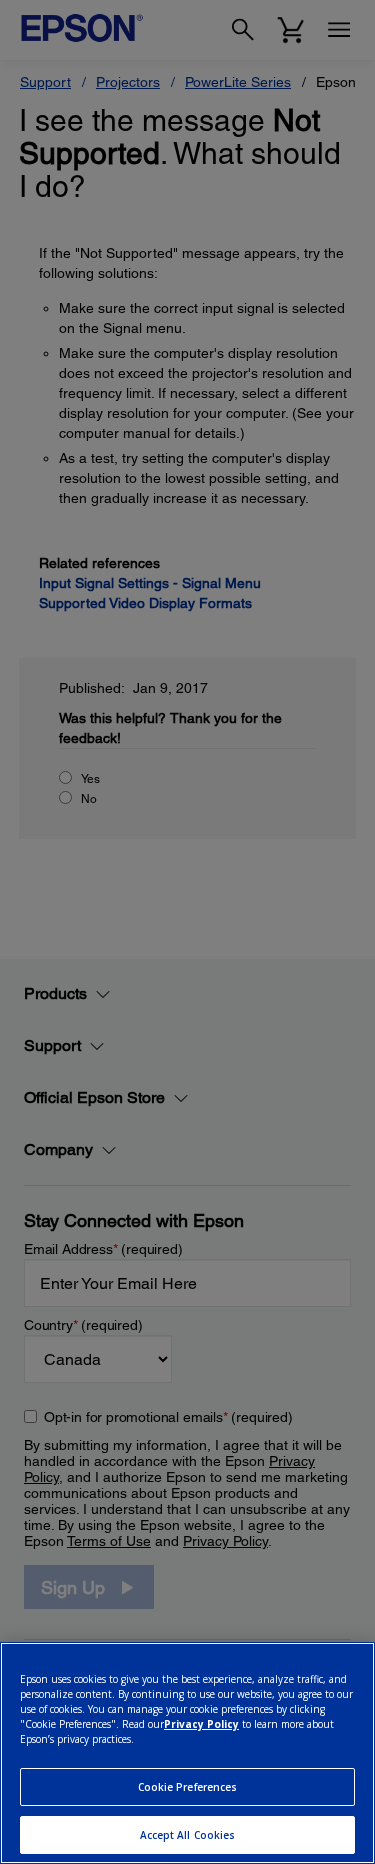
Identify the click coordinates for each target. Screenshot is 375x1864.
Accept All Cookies (188, 1835)
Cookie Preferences (188, 1787)
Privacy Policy (201, 1724)
